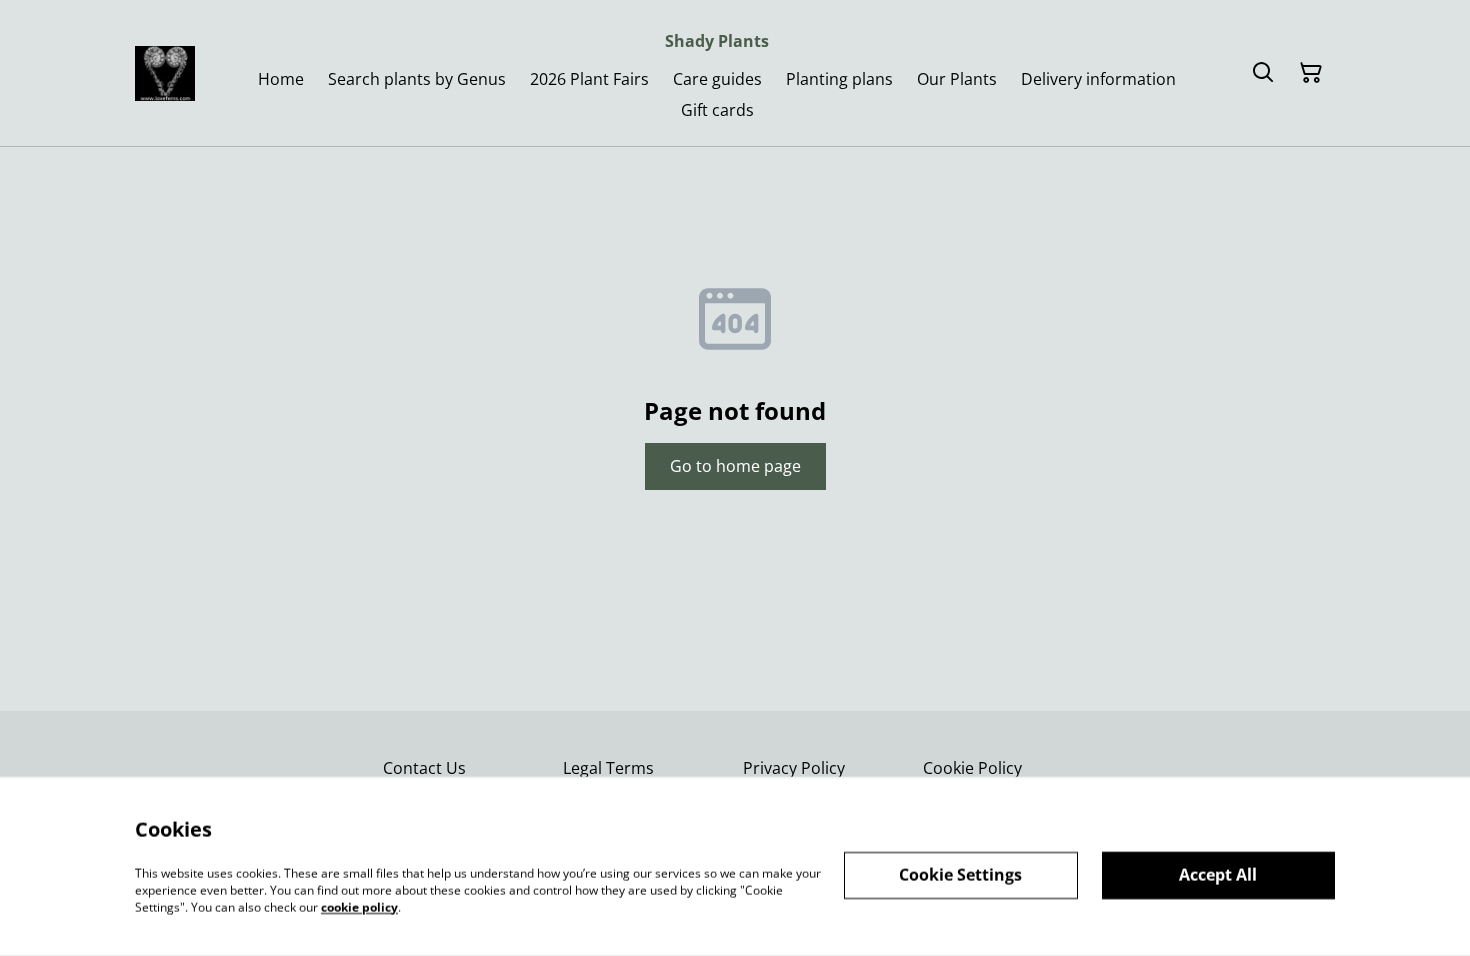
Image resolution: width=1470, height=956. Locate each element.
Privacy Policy (794, 768)
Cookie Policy (972, 768)
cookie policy (359, 906)
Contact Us (424, 768)
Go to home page (735, 466)
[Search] (1263, 73)
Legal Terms (608, 768)
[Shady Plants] (165, 73)
